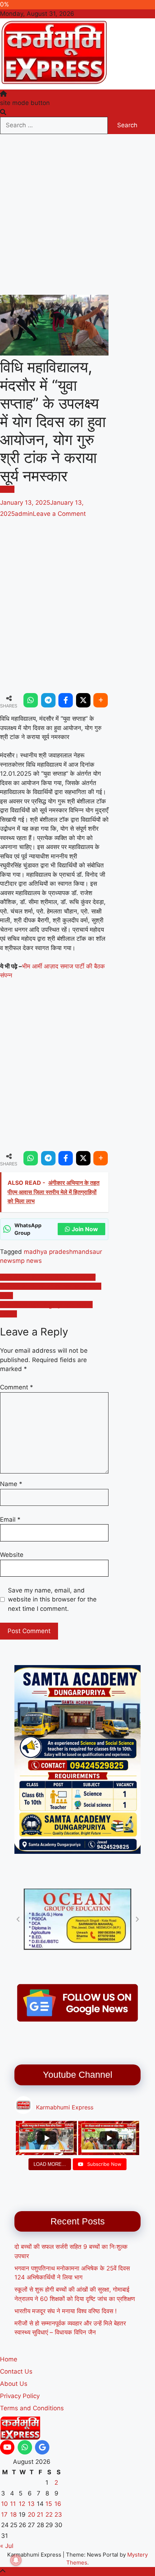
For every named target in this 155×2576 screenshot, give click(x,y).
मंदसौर (7, 489)
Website (12, 1555)
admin (24, 514)
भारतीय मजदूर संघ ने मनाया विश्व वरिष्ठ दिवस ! (66, 2311)
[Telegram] (48, 700)
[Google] (42, 2447)
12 (22, 2504)
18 (13, 2515)
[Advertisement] (77, 215)
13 (31, 2504)
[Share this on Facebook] (66, 700)
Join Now (85, 1229)
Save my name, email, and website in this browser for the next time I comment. (52, 1599)
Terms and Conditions (32, 2408)
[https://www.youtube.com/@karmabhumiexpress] (7, 2447)
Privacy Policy (20, 2396)
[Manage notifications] (16, 2560)
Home (9, 2359)
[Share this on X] (83, 700)
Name (11, 1484)
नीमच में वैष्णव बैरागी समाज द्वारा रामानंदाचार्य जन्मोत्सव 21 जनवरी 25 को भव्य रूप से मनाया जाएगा (51, 1286)
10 (5, 2504)
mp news (29, 1261)
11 (13, 2504)
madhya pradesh (48, 1252)
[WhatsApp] (31, 700)
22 (49, 2515)
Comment (17, 1387)
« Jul (7, 2546)
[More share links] (101, 700)
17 (4, 2515)
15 (49, 2504)
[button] (18, 1919)
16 (58, 2504)
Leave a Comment (59, 514)
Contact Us (16, 2371)
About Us (14, 2384)
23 (58, 2515)
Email (10, 1520)
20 (32, 2515)
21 (40, 2515)
